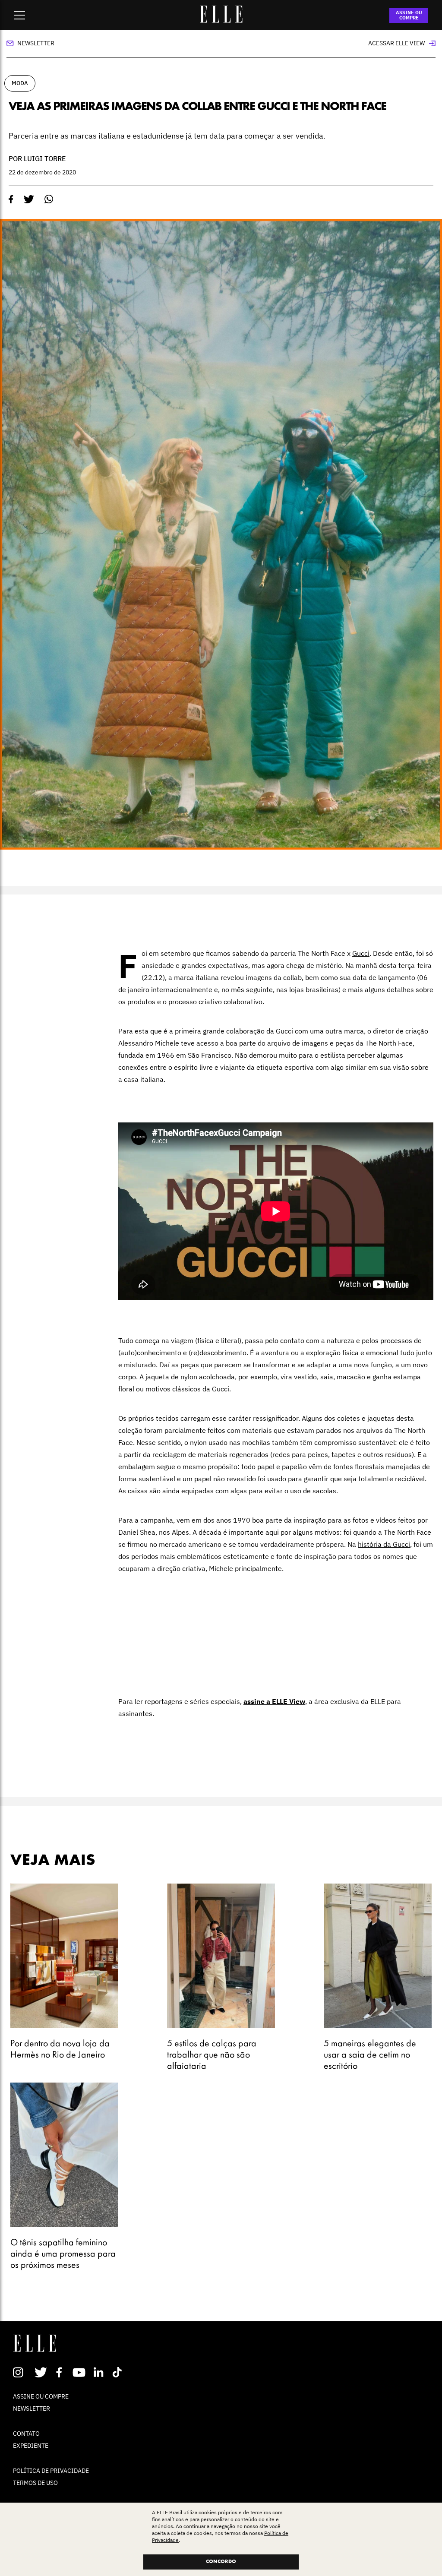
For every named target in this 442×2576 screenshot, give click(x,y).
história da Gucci (384, 1544)
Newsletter (36, 43)
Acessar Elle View (396, 43)
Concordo (221, 2562)
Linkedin (99, 2372)
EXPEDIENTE (31, 2446)
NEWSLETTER (32, 2408)
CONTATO (26, 2434)
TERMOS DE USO (35, 2483)
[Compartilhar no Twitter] (29, 199)
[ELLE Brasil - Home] (221, 20)
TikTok (119, 2372)
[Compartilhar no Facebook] (11, 199)
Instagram (22, 2372)
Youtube (80, 2372)
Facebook (61, 2372)
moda (20, 83)
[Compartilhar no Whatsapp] (49, 199)
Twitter (41, 2372)
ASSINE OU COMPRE (409, 15)
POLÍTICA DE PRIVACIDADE (51, 2471)
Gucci (361, 953)
